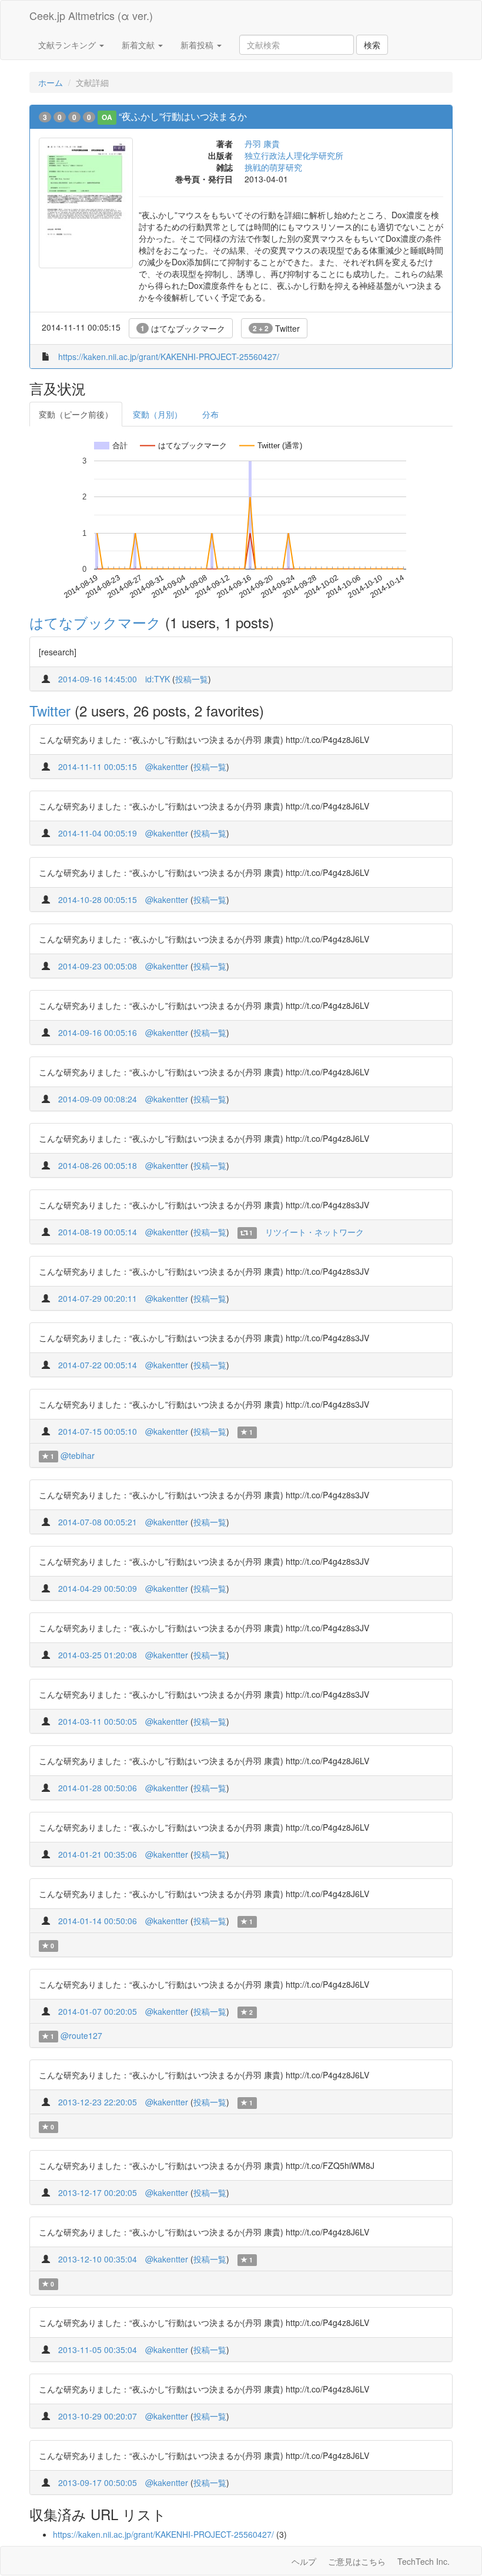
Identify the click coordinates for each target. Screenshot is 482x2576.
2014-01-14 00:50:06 (98, 1921)
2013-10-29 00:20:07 (98, 2416)
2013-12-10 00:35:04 (98, 2259)
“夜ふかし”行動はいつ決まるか (183, 116)
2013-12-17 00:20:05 (98, 2192)
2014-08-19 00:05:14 (98, 1232)
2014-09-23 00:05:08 (98, 966)
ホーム (51, 82)
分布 (210, 414)
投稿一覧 (192, 679)
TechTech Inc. (424, 2561)
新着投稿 (198, 45)
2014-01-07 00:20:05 (98, 2011)
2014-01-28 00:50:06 (98, 1788)
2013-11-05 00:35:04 (98, 2350)
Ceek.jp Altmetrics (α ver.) (91, 15)
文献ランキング (68, 45)
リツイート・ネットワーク (314, 1232)
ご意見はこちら (357, 2561)
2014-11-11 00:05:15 (98, 767)
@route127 (81, 2035)
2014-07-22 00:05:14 (98, 1365)
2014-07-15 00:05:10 (98, 1431)
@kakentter (167, 767)
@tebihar (78, 1455)
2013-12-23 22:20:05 (98, 2102)
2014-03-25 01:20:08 (98, 1655)
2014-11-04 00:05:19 (98, 833)
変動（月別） (158, 414)
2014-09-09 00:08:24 (98, 1099)
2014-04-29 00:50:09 (98, 1588)
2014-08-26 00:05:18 (98, 1165)
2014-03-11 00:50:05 (98, 1721)
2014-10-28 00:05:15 (98, 899)
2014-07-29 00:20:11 (98, 1298)
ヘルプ (304, 2561)
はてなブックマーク (183, 328)
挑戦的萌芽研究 (273, 167)
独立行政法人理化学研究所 (294, 155)
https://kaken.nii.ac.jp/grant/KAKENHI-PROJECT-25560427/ (169, 356)
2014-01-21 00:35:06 (98, 1854)
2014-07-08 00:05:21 (98, 1522)
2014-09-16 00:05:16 (98, 1032)
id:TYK (158, 679)
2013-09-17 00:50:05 (98, 2482)
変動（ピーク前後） (76, 414)
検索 (372, 45)
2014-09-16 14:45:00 (98, 679)
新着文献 (139, 45)
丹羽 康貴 (262, 144)
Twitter (276, 328)
